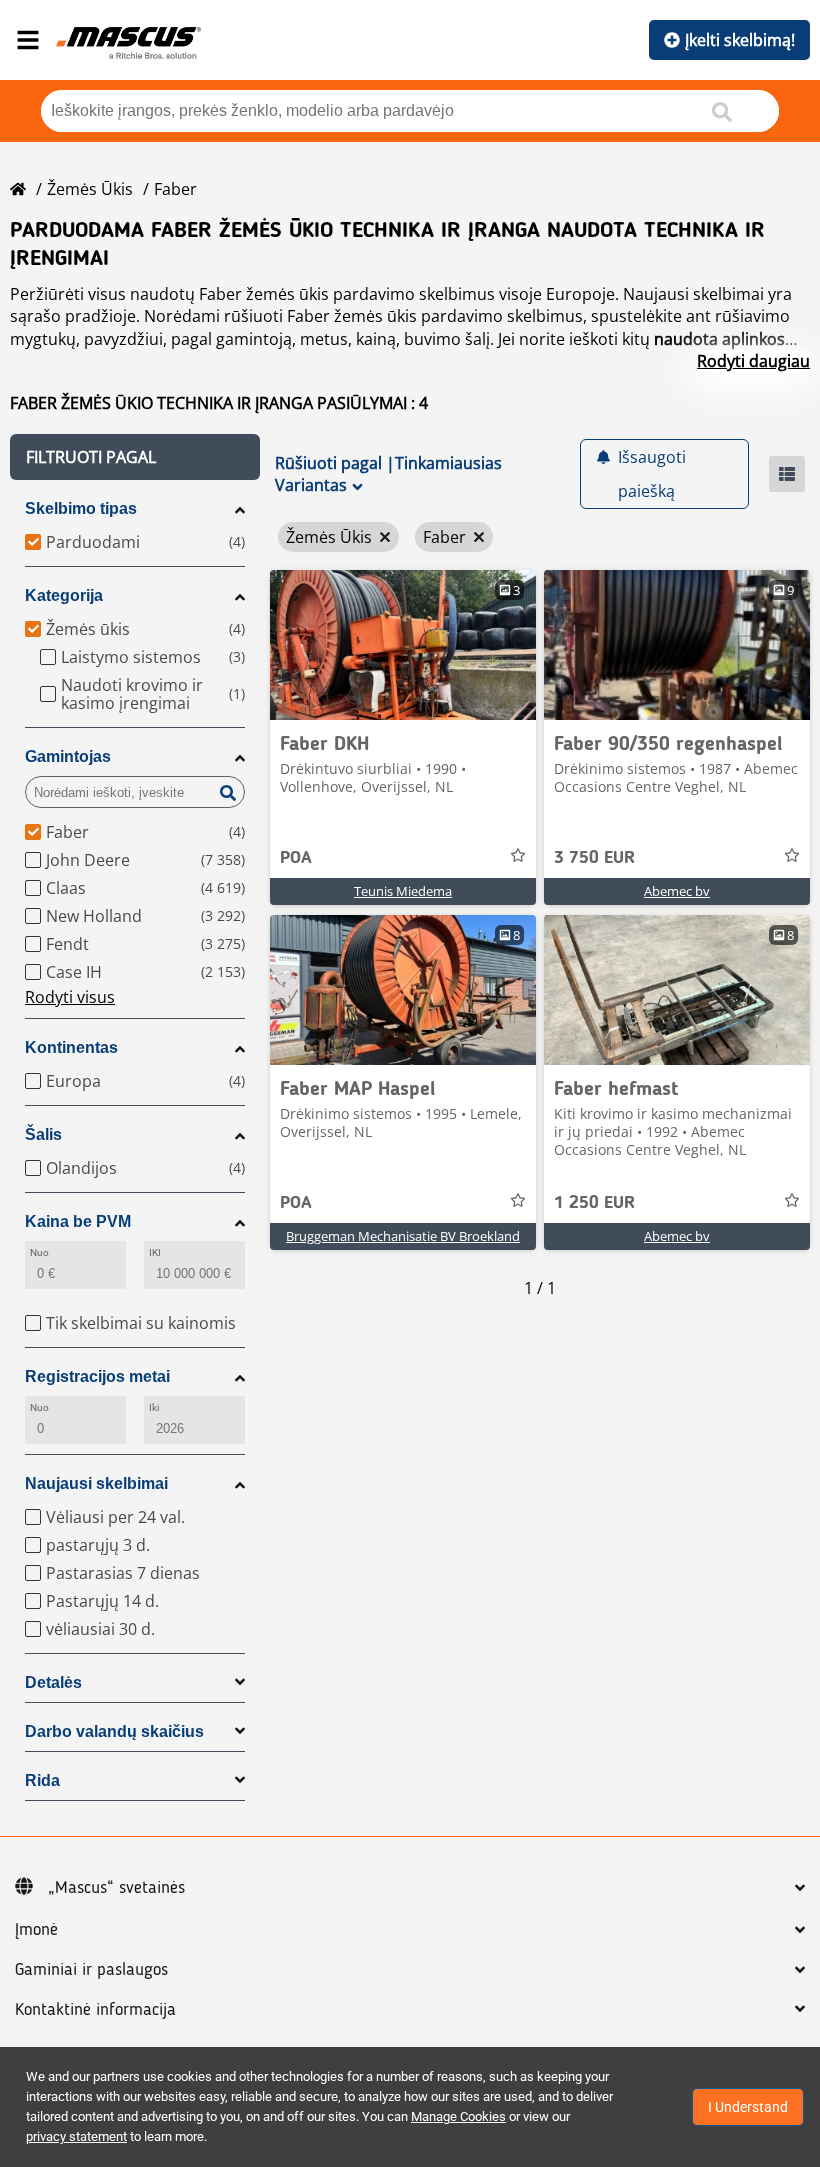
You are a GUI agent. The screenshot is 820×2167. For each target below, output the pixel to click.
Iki (154, 1407)
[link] (403, 645)
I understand (748, 2107)
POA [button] (296, 858)
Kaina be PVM (78, 1221)
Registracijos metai (97, 1376)
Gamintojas (68, 756)
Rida (42, 1780)
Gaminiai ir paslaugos (91, 1970)
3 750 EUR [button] (594, 858)
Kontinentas (71, 1047)
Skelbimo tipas (81, 508)
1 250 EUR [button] (594, 1203)
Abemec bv (677, 891)
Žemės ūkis (90, 189)
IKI (155, 1252)
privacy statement (76, 2136)
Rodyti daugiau (753, 361)
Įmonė (36, 1930)
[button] (135, 457)
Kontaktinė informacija (95, 2010)
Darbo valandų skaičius (114, 1731)
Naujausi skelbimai (96, 1483)
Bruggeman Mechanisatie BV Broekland (403, 1236)
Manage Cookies (458, 2116)
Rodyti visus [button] (70, 997)
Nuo (39, 1252)
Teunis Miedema (403, 891)
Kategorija (64, 595)
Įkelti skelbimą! (740, 40)
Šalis (43, 1134)
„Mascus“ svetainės (116, 1888)
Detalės (53, 1682)
